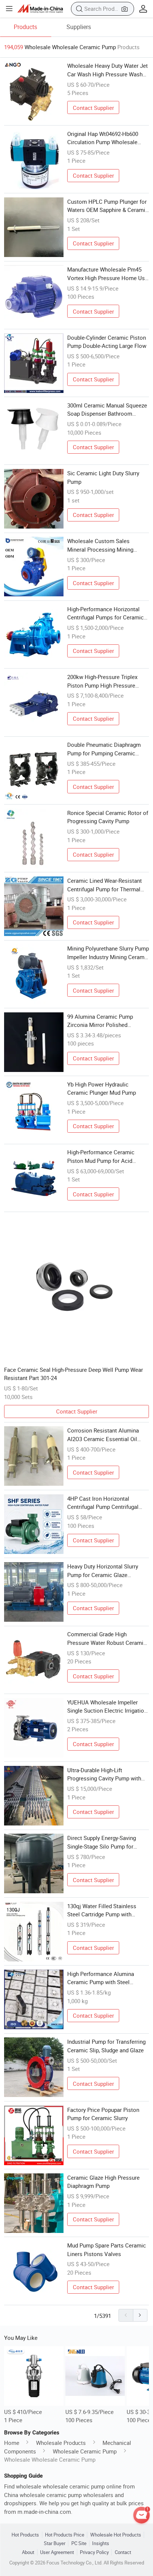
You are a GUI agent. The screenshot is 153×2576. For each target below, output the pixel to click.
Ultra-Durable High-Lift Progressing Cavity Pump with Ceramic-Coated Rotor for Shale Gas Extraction (107, 1774)
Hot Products (25, 2535)
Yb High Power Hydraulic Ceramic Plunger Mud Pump (102, 1089)
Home (12, 2443)
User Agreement (57, 2552)
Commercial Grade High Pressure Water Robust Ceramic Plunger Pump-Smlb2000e (107, 1638)
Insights (101, 2543)
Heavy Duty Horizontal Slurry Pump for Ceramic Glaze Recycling (103, 1571)
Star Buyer (55, 2543)
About (28, 2552)
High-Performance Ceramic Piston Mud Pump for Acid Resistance (101, 1157)
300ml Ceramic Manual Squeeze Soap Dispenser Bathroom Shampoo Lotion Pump (107, 410)
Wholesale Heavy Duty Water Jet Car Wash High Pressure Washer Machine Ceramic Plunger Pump (108, 70)
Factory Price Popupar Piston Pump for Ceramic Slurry (103, 2114)
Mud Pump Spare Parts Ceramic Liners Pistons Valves (107, 2250)
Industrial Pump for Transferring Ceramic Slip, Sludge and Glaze (106, 2046)
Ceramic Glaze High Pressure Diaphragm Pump (103, 2182)
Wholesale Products (61, 2443)
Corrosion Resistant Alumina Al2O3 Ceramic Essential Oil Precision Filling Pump (103, 1435)
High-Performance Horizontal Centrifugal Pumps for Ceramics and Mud (107, 613)
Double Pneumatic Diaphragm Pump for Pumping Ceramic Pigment (104, 749)
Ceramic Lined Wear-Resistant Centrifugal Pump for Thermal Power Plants (105, 885)
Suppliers (79, 27)
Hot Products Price (65, 2535)
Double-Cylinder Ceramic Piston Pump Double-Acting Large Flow (107, 342)
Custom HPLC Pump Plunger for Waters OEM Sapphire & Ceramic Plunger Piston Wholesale (108, 206)
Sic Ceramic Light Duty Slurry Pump (103, 477)
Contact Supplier (93, 108)
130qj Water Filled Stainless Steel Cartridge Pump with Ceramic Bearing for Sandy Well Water (106, 1910)
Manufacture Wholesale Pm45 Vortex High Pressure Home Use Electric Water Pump (108, 274)
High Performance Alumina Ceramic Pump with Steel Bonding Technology (101, 1978)
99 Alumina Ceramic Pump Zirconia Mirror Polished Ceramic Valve (100, 1021)
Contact (123, 2552)
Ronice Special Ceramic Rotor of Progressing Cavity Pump (108, 817)
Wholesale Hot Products (116, 2535)
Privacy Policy (94, 2552)
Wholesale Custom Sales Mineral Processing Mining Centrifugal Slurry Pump (100, 545)
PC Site (79, 2543)
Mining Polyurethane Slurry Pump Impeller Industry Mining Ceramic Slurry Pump (108, 953)
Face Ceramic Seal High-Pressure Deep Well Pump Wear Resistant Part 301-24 (74, 1374)
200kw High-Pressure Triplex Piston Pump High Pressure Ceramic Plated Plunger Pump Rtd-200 (104, 681)
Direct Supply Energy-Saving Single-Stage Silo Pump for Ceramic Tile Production (102, 1842)
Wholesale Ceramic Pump (85, 2451)
